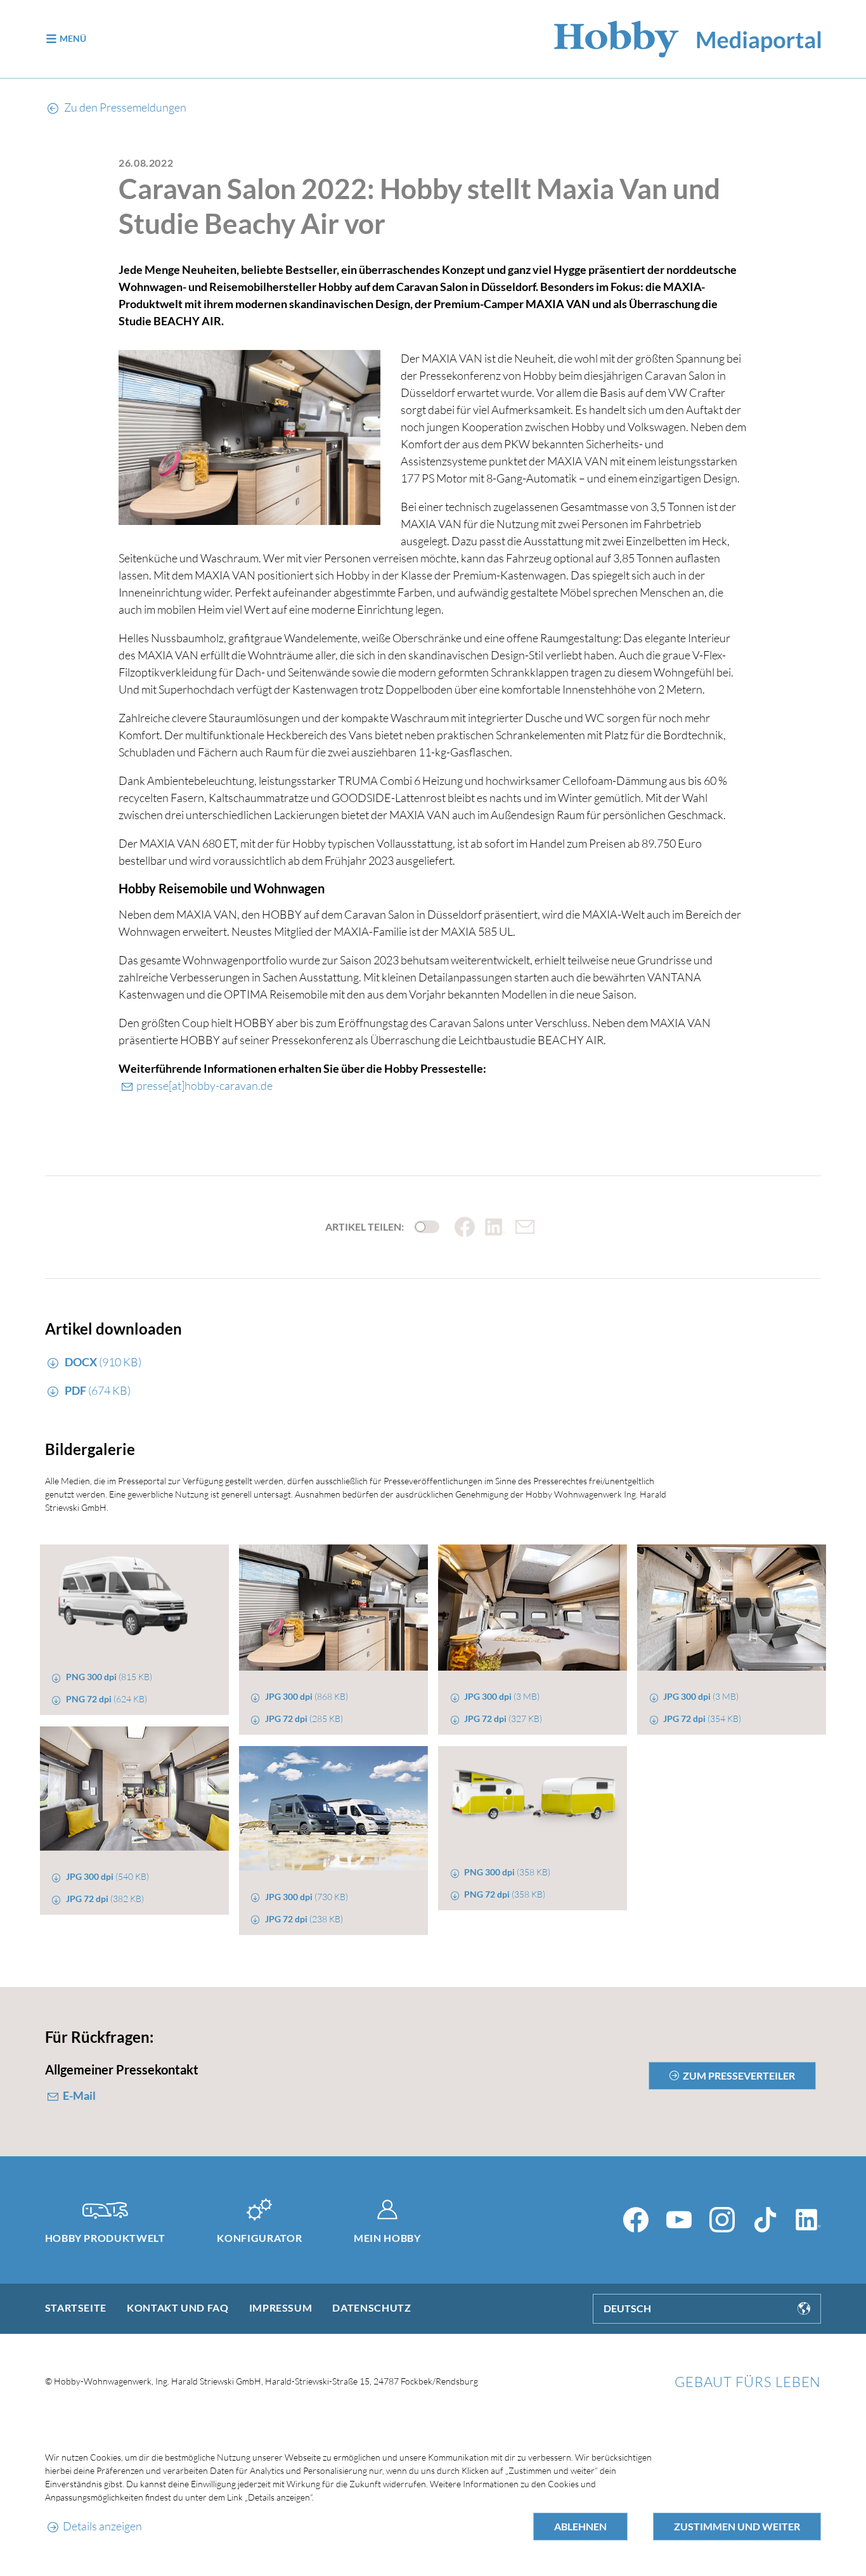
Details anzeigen (102, 2526)
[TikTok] (765, 2220)
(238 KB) (304, 1919)
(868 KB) (307, 1696)
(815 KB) (109, 1677)
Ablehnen (580, 2526)
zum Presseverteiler (739, 2075)
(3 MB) (502, 1696)
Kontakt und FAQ (178, 2307)
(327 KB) (503, 1718)
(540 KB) (107, 1876)
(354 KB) (702, 1718)
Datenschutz (372, 2307)
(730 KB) (307, 1897)
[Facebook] (636, 2220)
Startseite (76, 2307)
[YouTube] (679, 2220)
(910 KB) (103, 1362)
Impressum (281, 2307)
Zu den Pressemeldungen (124, 107)
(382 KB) (105, 1899)
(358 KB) (507, 1872)
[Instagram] (722, 2220)
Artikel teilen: (365, 1227)
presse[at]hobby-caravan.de (204, 1085)
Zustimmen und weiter (737, 2526)
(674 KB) (98, 1390)
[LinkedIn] (808, 2220)
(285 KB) (304, 1718)
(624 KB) (107, 1699)
